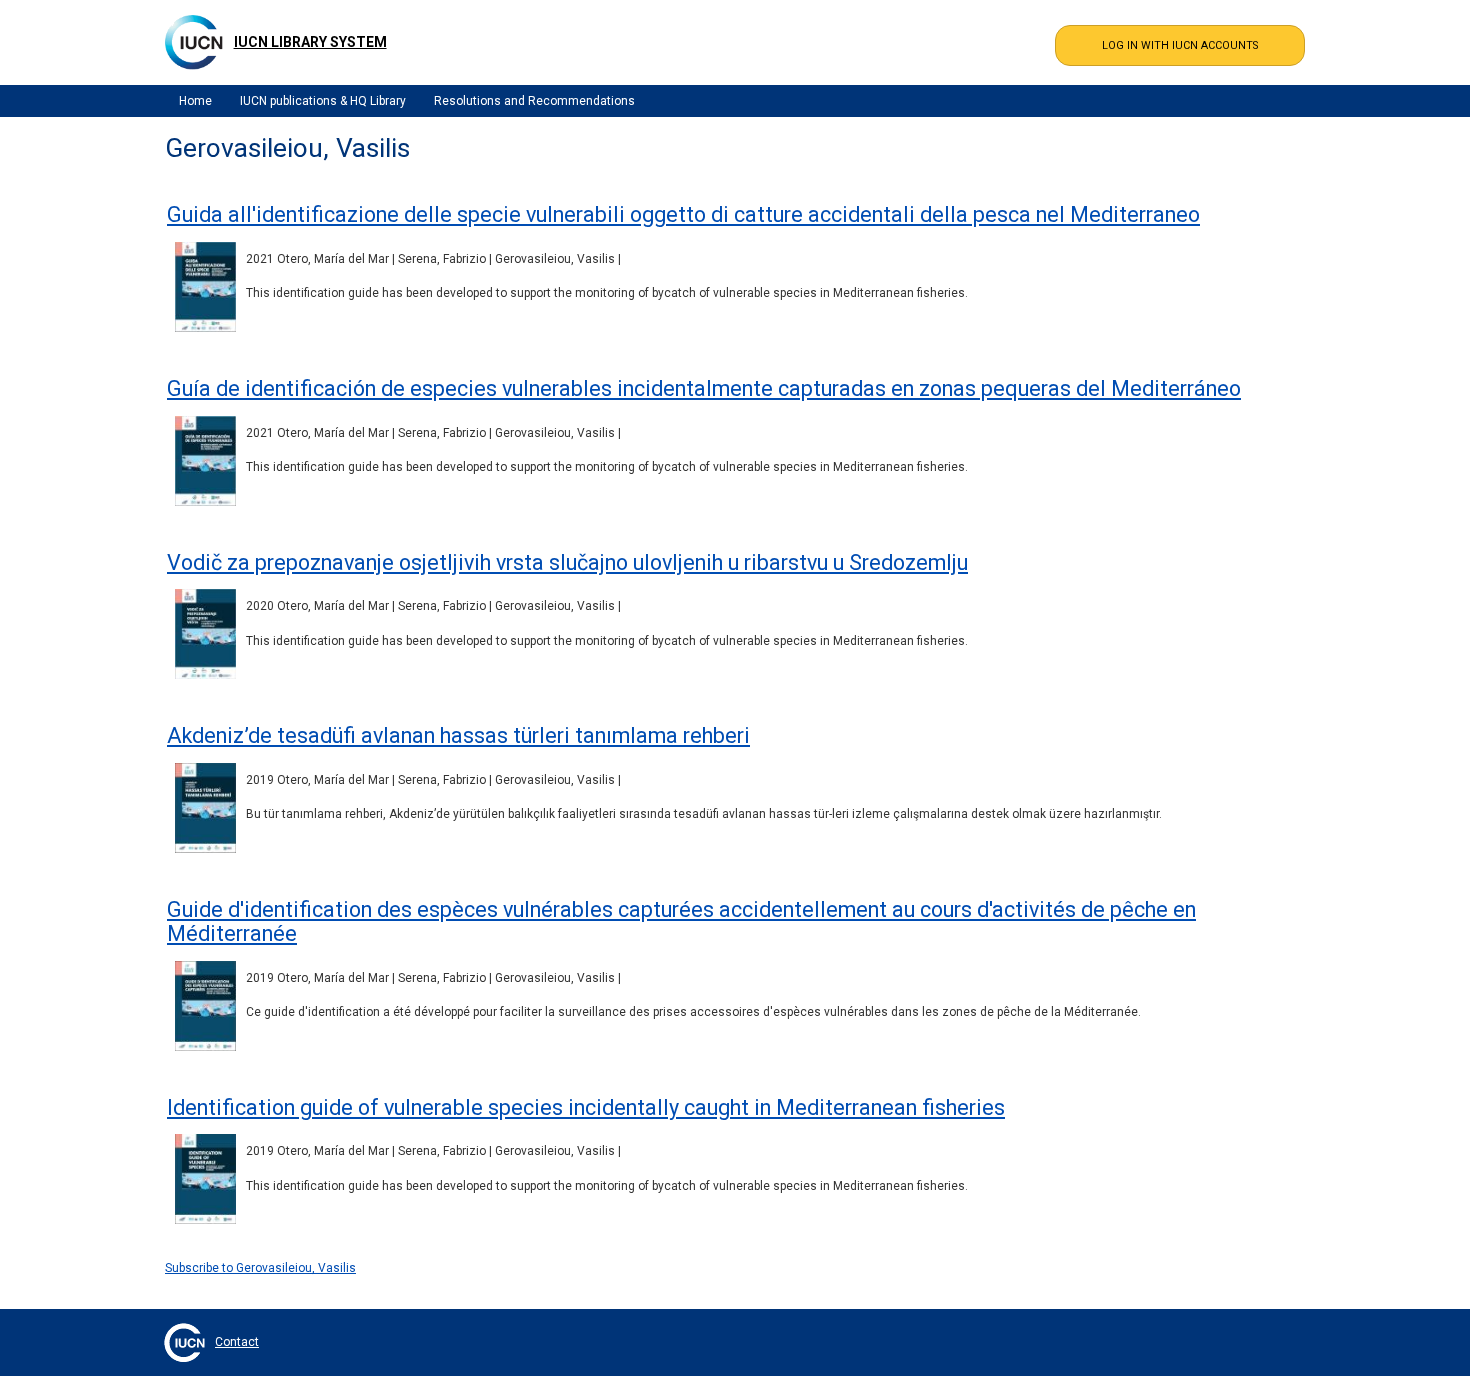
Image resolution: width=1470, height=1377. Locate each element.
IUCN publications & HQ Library (323, 101)
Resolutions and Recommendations (534, 101)
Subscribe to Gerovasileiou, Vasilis (260, 1268)
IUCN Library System (310, 42)
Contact (237, 1342)
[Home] (194, 42)
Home (195, 101)
